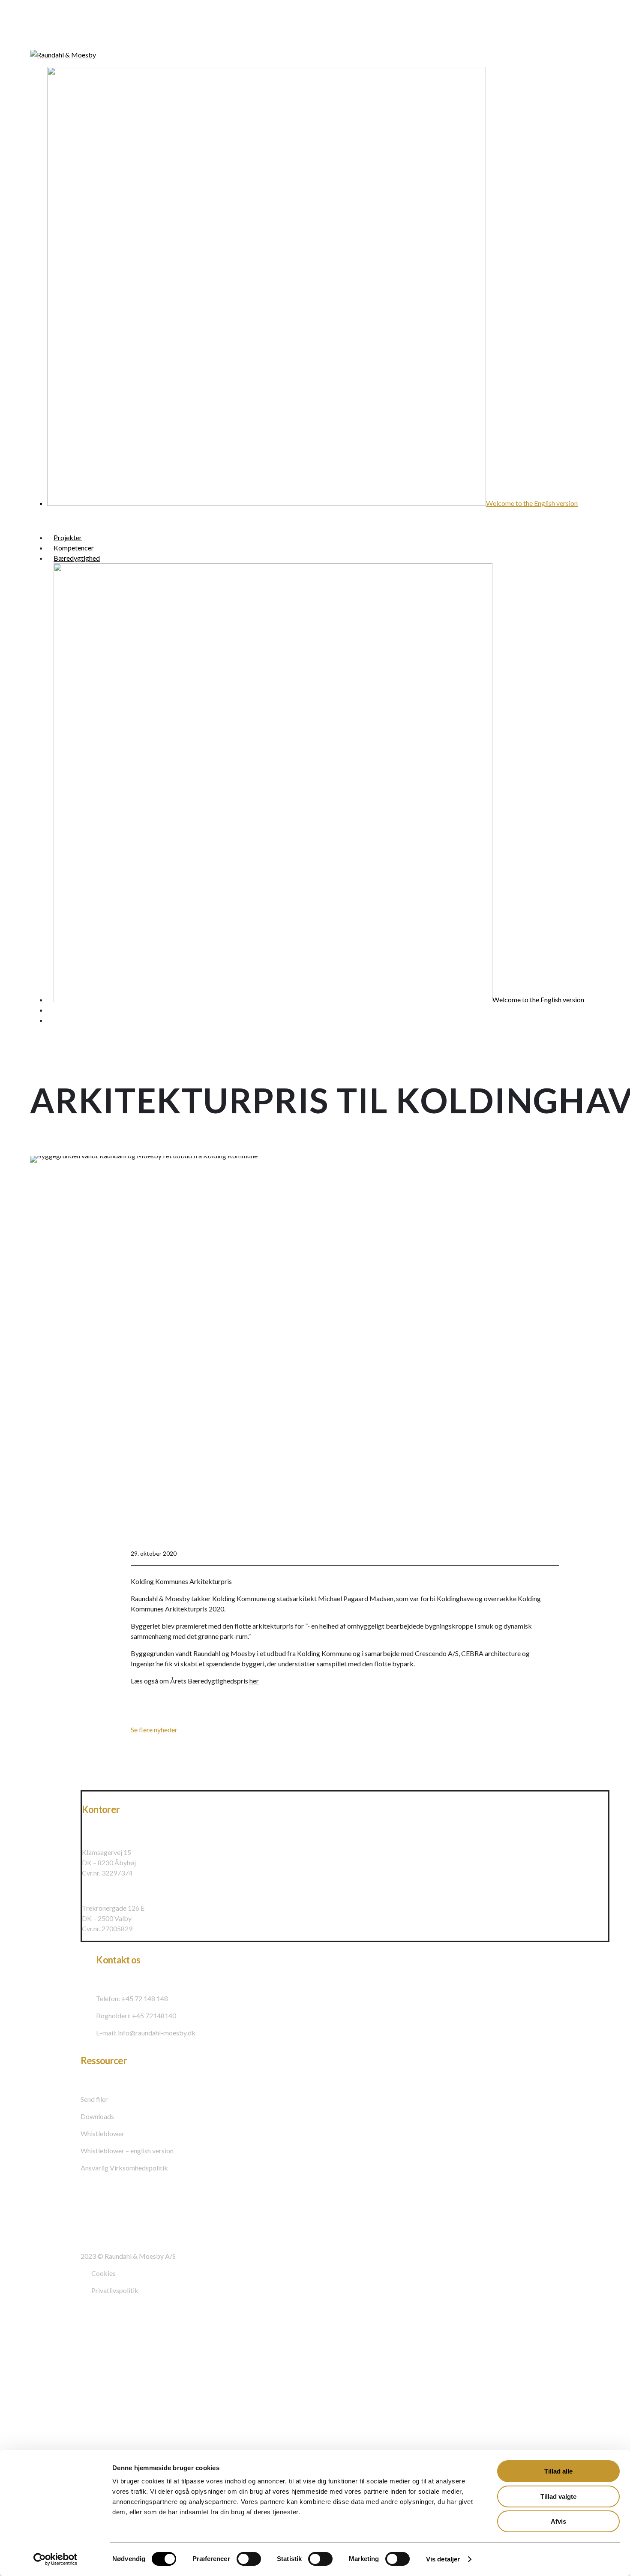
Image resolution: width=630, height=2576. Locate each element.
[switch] (249, 2559)
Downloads (97, 2116)
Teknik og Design (51, 2427)
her (254, 1681)
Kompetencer (45, 2364)
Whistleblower (102, 2133)
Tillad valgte (558, 2496)
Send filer (94, 2099)
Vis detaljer (443, 2559)
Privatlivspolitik (115, 2290)
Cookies (103, 2273)
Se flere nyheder (154, 1730)
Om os (30, 2409)
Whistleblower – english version (127, 2151)
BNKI (28, 2446)
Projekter (37, 2345)
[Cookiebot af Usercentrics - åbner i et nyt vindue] (55, 2559)
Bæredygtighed (49, 2383)
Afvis (558, 2521)
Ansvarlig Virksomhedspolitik (124, 2168)
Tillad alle (558, 2471)
